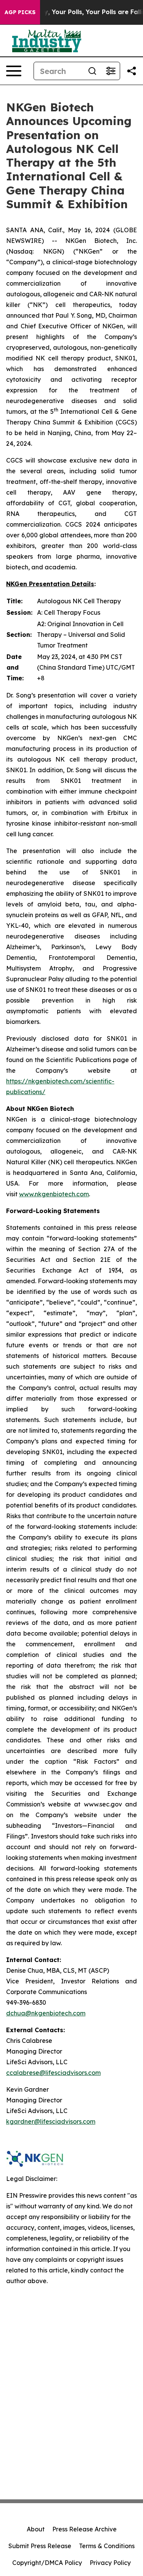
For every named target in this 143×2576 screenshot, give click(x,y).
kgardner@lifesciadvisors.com (51, 2121)
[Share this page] (132, 71)
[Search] (92, 71)
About (36, 2529)
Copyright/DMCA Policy (47, 2563)
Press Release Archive (84, 2529)
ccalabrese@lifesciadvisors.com (53, 2073)
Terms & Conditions (107, 2546)
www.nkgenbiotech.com (54, 1194)
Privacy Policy (110, 2563)
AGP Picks (20, 12)
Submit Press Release (40, 2546)
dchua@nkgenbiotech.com (46, 2013)
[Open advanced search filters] (111, 71)
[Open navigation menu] (14, 71)
